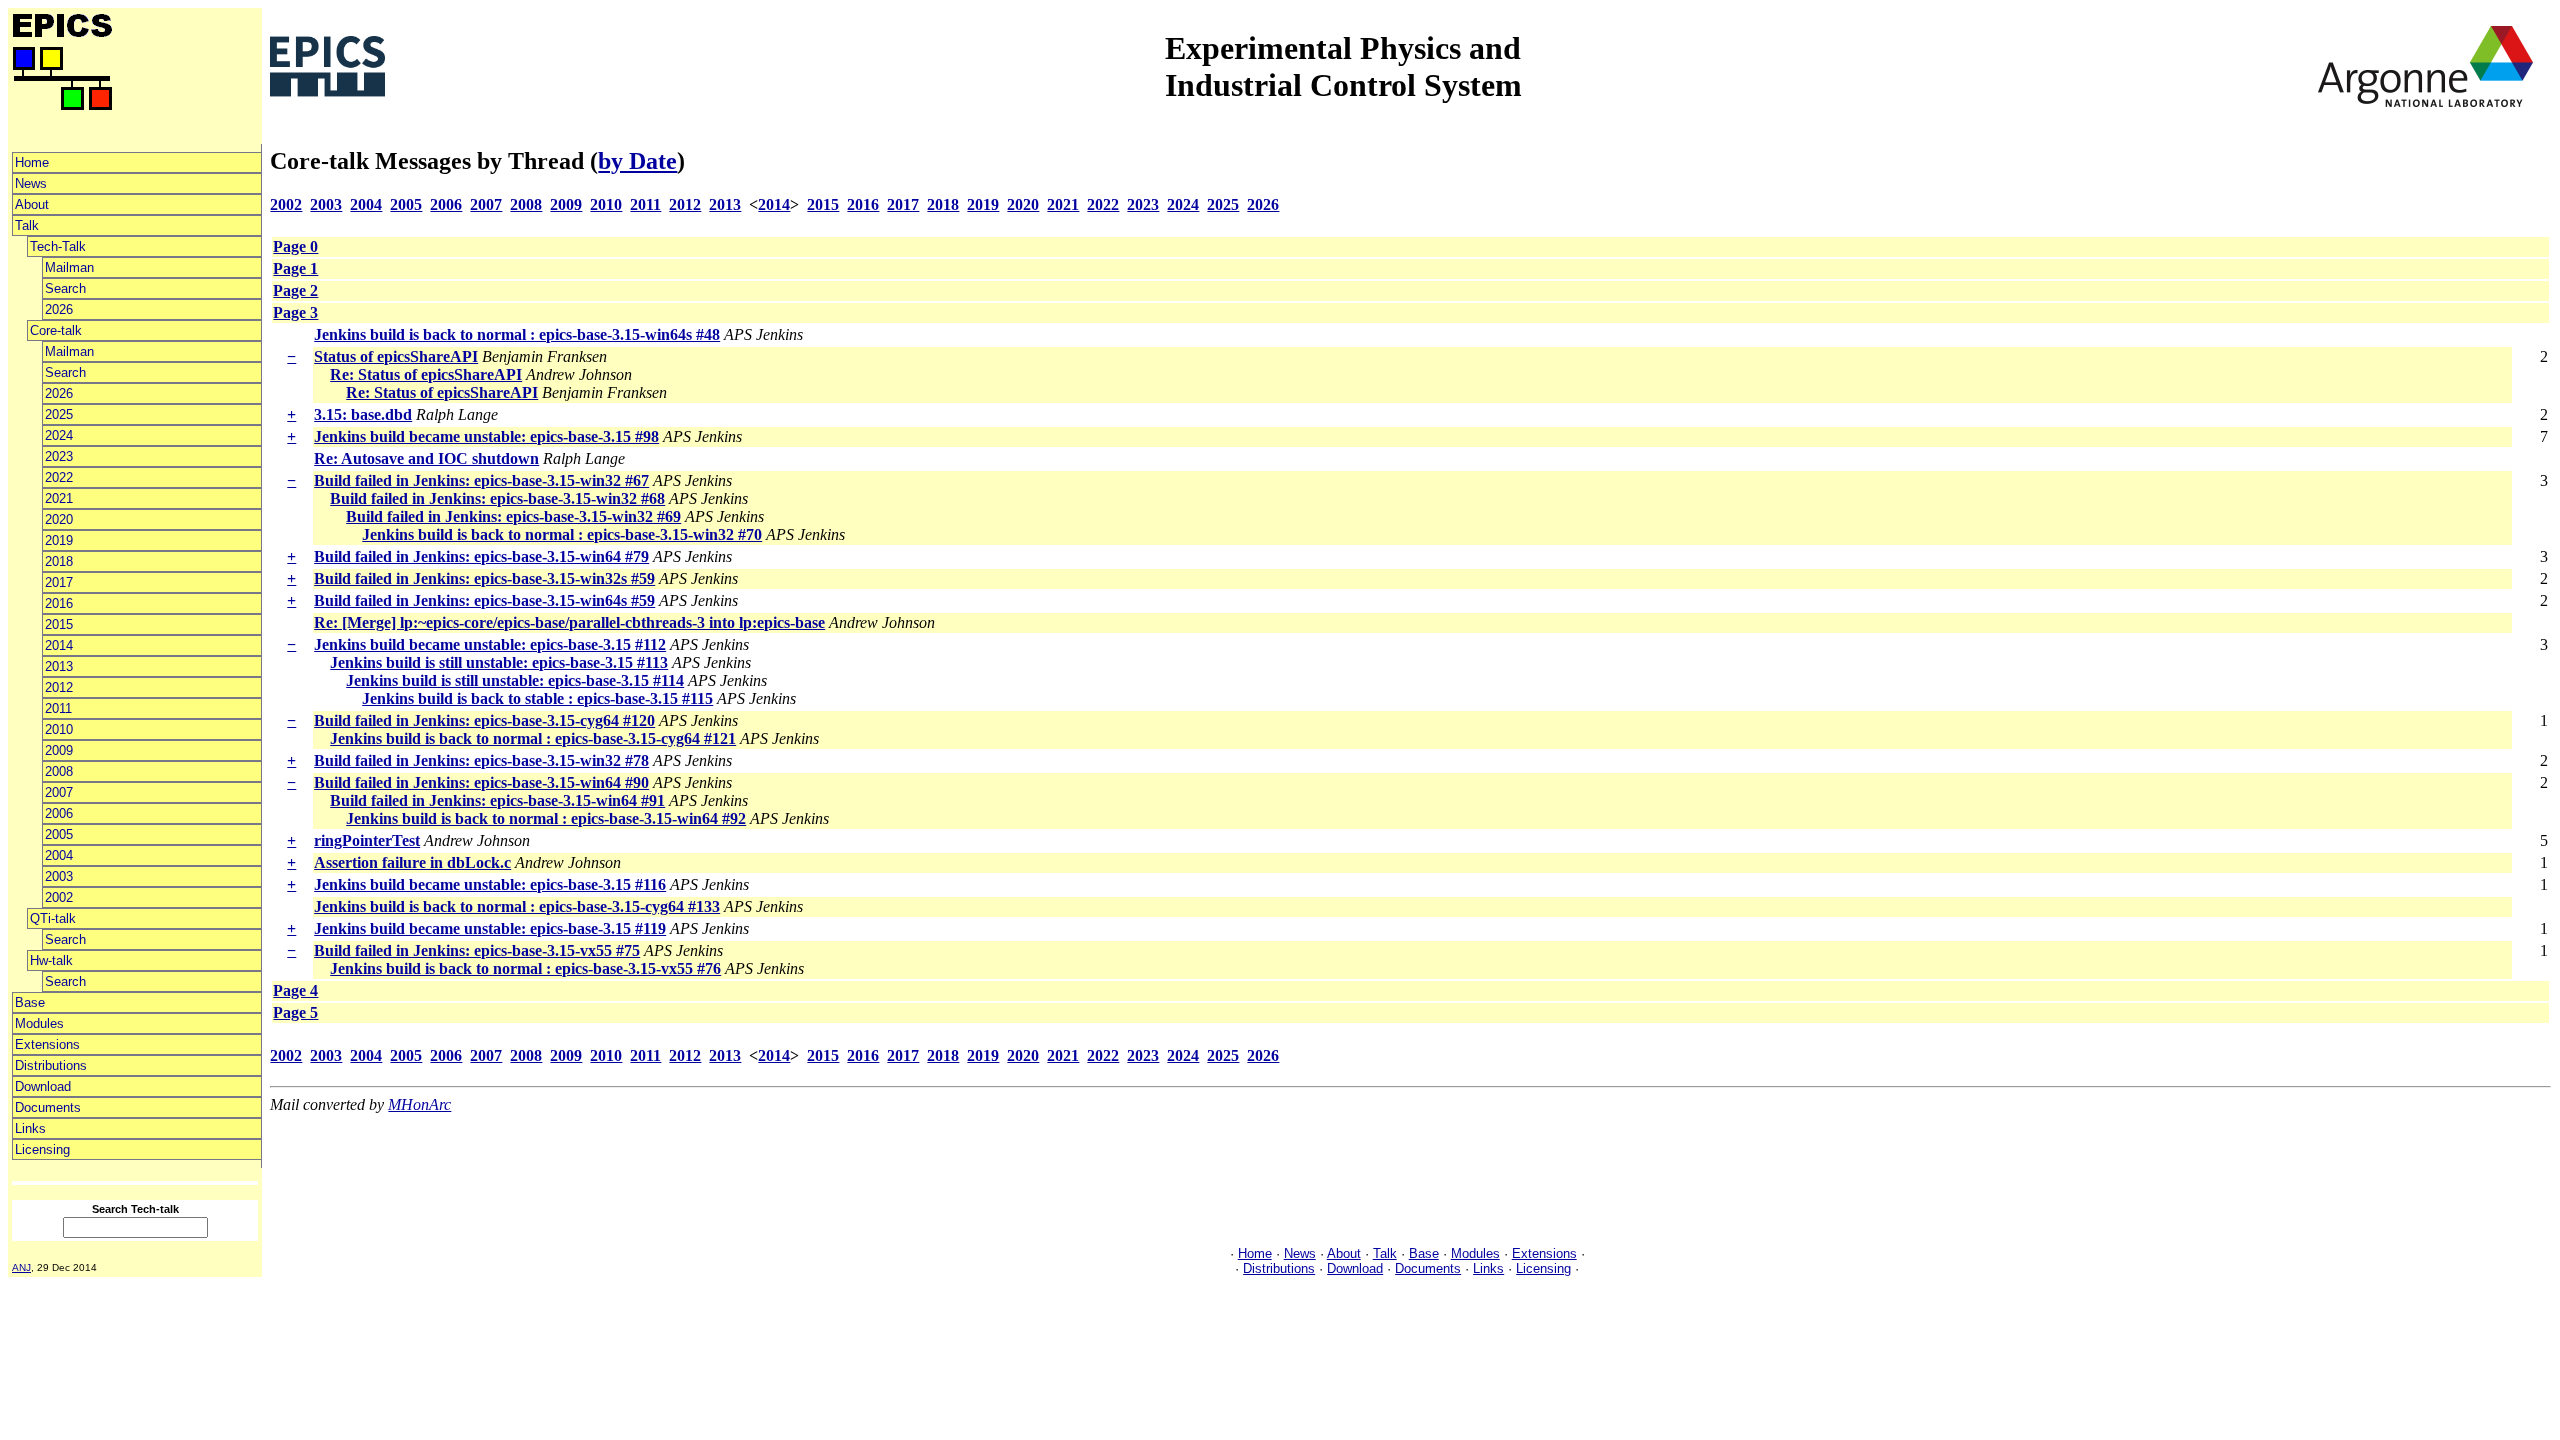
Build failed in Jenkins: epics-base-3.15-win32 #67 (481, 480)
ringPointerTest (367, 840)
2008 (59, 771)
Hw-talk (51, 960)
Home (32, 162)
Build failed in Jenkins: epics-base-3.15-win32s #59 (484, 578)
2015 (59, 624)
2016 (59, 603)
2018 (59, 561)
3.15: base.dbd (363, 414)
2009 (59, 750)
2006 (59, 813)
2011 (58, 708)
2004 (59, 855)
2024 (59, 435)
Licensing (42, 1149)
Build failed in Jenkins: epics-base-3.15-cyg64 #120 (484, 720)
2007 (59, 792)
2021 (59, 498)
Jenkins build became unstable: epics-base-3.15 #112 (490, 644)
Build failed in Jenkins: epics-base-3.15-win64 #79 (481, 556)
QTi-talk (53, 918)
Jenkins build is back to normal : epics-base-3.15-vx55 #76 (525, 968)
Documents (48, 1107)
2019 (59, 540)
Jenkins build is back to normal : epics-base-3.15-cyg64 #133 (517, 906)
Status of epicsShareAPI (396, 356)
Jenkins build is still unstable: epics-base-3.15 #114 (515, 680)
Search (65, 288)
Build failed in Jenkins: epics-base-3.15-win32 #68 (497, 498)
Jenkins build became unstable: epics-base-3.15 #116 (490, 884)
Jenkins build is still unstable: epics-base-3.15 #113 (499, 662)
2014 (59, 645)
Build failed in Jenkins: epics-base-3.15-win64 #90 (481, 782)
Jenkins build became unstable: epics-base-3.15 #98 (486, 436)
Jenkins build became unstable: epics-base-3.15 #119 (490, 928)
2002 (59, 897)
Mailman (69, 267)
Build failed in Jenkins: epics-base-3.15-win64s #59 (484, 600)
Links (30, 1128)
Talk (27, 225)
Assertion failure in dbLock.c (412, 862)
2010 (59, 729)
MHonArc (419, 1104)
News (31, 183)
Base (30, 1002)
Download (43, 1086)
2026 (59, 309)
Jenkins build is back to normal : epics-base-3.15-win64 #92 (546, 818)
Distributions (51, 1065)
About (32, 204)
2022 (59, 477)
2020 (59, 519)
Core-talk (56, 330)
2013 (59, 666)
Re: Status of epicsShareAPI (426, 374)
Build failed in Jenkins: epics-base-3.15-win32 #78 (481, 760)
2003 (59, 876)
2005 (59, 834)
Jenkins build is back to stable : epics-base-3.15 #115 (537, 698)
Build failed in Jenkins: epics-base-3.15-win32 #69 (513, 516)
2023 (59, 456)
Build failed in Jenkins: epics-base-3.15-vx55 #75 (477, 950)
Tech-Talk (58, 246)
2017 (59, 582)
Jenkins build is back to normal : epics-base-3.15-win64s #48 (517, 334)
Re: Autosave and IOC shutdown (426, 458)
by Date (637, 161)
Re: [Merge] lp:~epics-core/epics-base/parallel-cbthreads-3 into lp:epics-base (569, 622)
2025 (59, 414)
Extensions (47, 1044)
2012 (59, 687)
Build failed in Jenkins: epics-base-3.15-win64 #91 (497, 800)
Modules (39, 1023)
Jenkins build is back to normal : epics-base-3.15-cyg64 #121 (533, 738)
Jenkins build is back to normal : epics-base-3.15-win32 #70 (562, 534)
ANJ (21, 1267)
